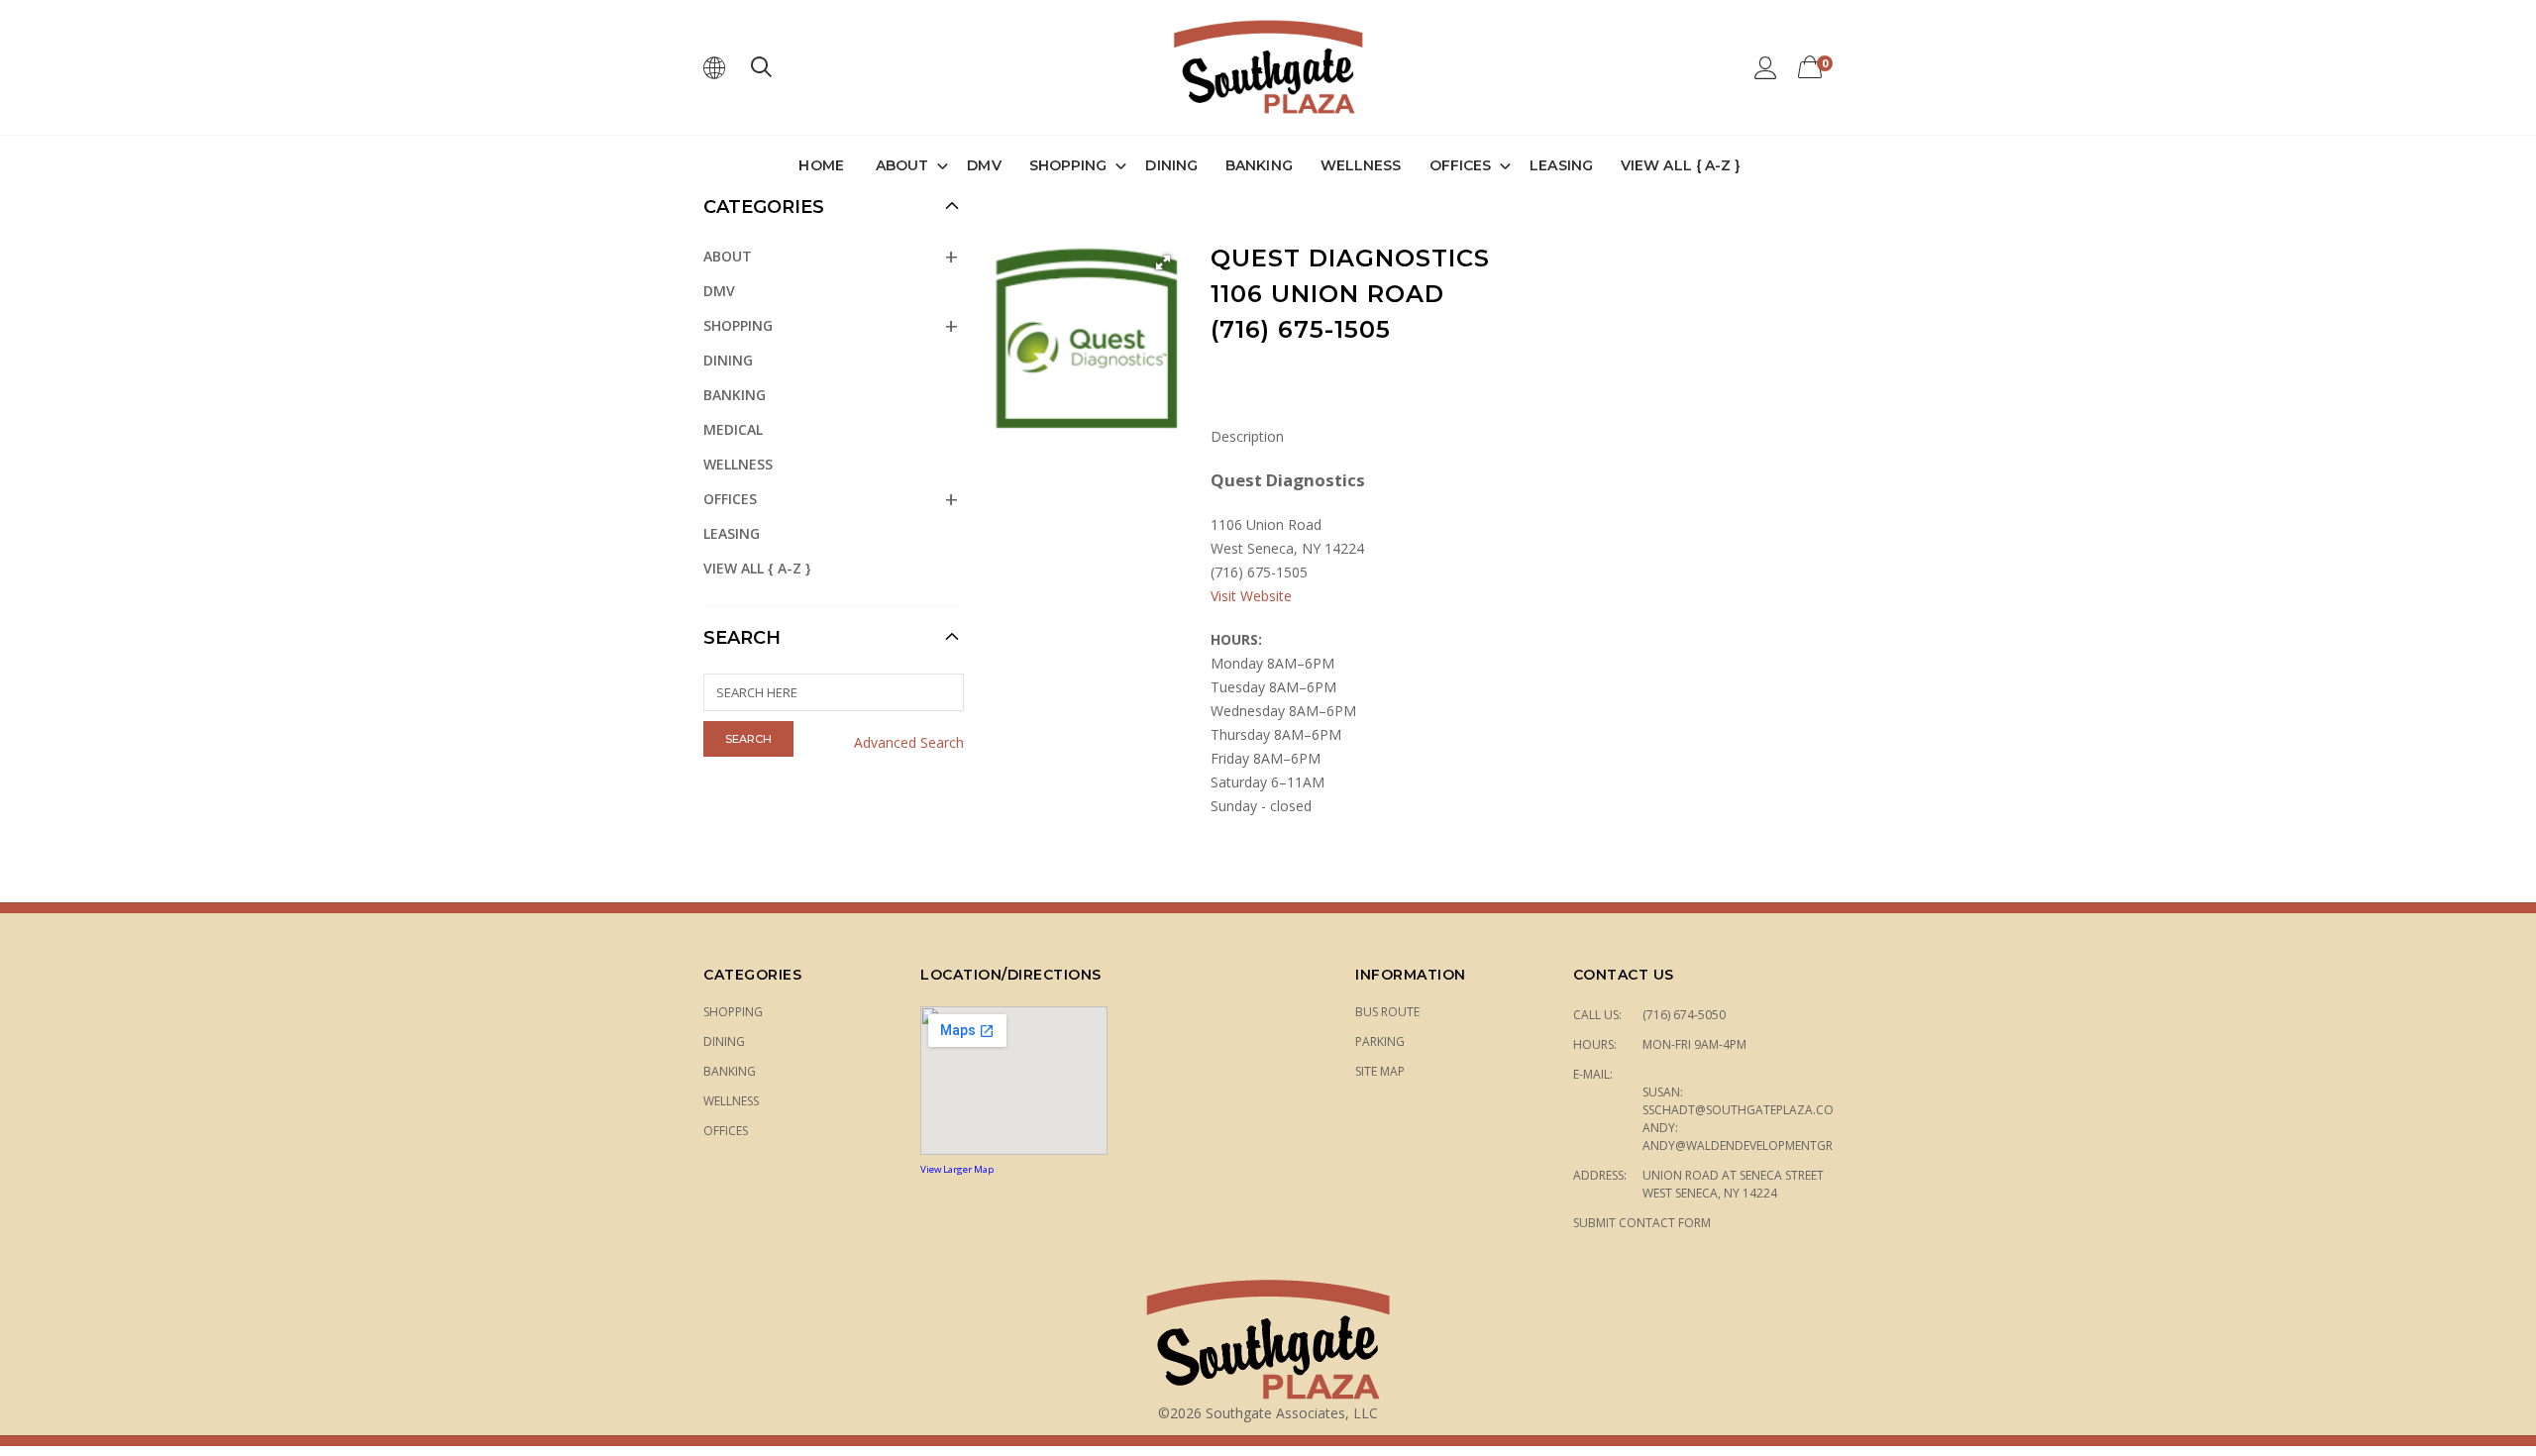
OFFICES (1461, 165)
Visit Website (1251, 596)
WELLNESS (1361, 165)
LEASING (1561, 165)
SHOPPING (1068, 165)
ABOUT (902, 165)
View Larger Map (957, 1169)
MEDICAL (733, 429)
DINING (1171, 165)
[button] (1163, 262)
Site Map (1380, 1071)
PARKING (1380, 1041)
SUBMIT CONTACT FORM (1642, 1223)
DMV (984, 165)
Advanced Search (909, 742)
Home (821, 165)
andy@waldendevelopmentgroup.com (1766, 1145)
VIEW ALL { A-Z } (1681, 165)
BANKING (1259, 165)
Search (742, 638)
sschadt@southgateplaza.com (1743, 1110)
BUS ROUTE (1387, 1012)
